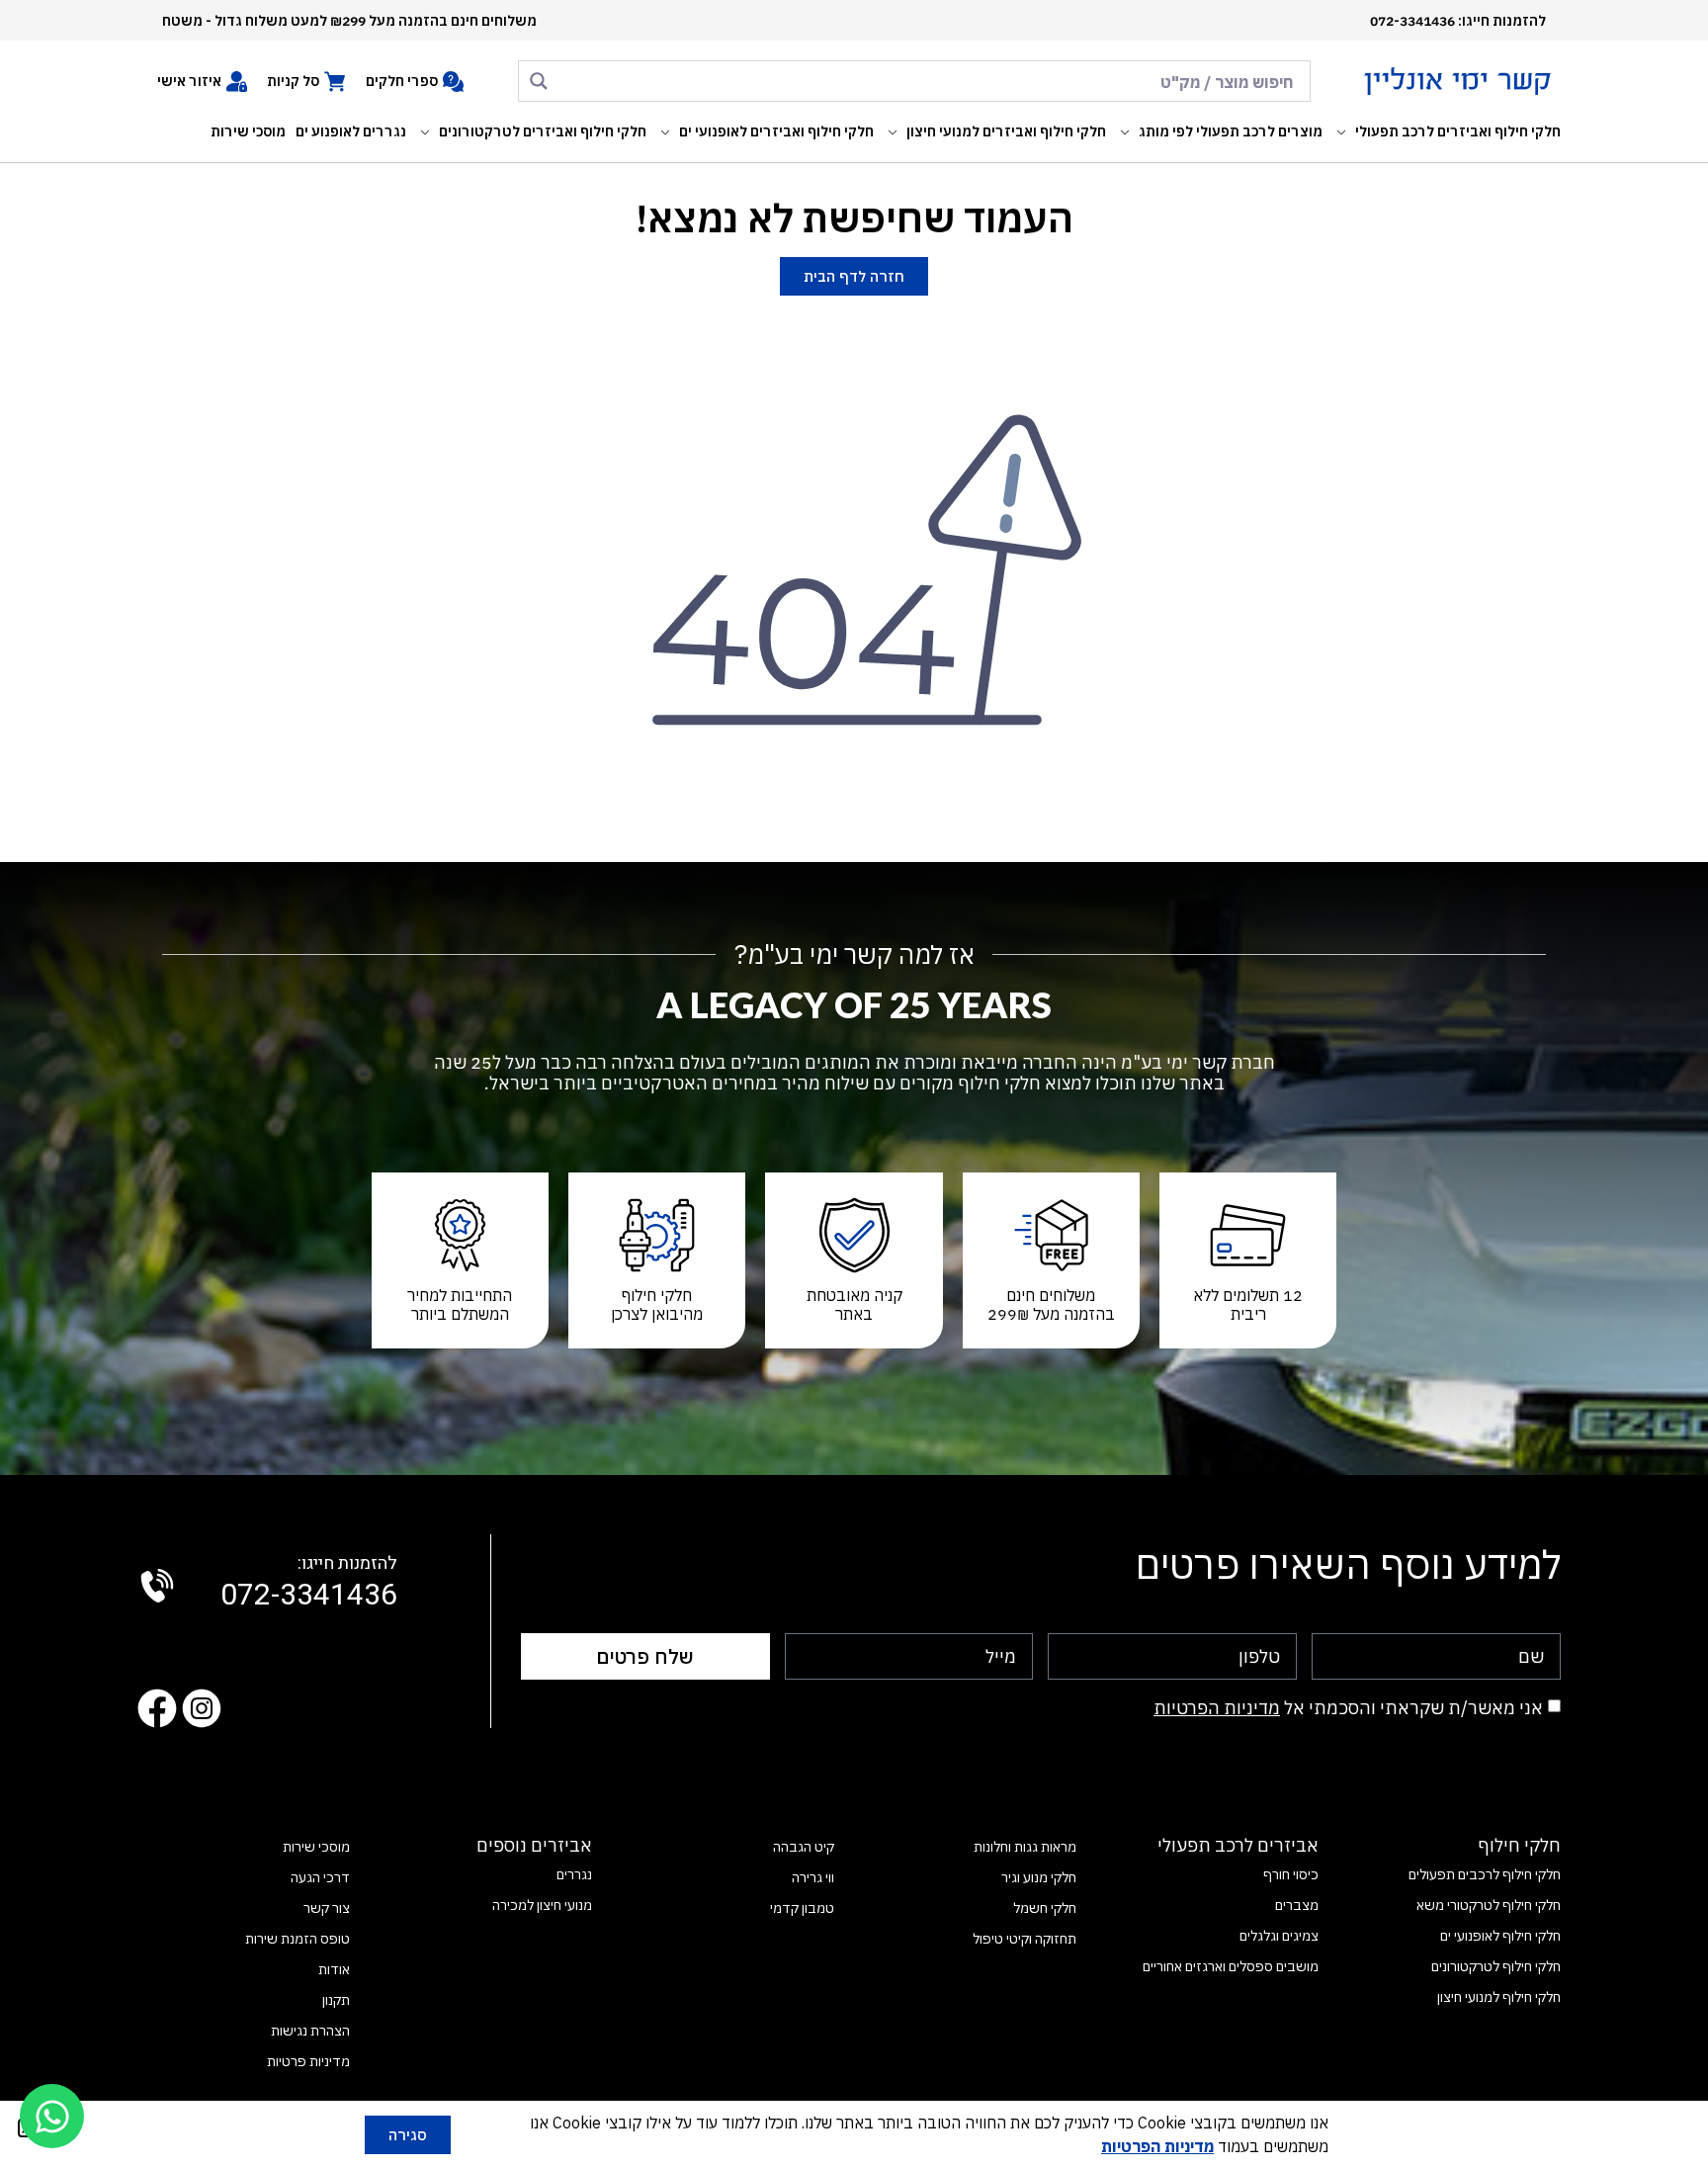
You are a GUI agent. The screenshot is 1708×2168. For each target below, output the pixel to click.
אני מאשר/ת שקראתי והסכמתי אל (1348, 1708)
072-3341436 (309, 1584)
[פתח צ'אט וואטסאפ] (52, 2116)
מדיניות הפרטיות (1217, 1708)
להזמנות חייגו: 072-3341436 (1458, 21)
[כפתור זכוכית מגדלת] (539, 81)
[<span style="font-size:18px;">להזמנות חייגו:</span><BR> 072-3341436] (157, 1586)
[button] (1447, 132)
